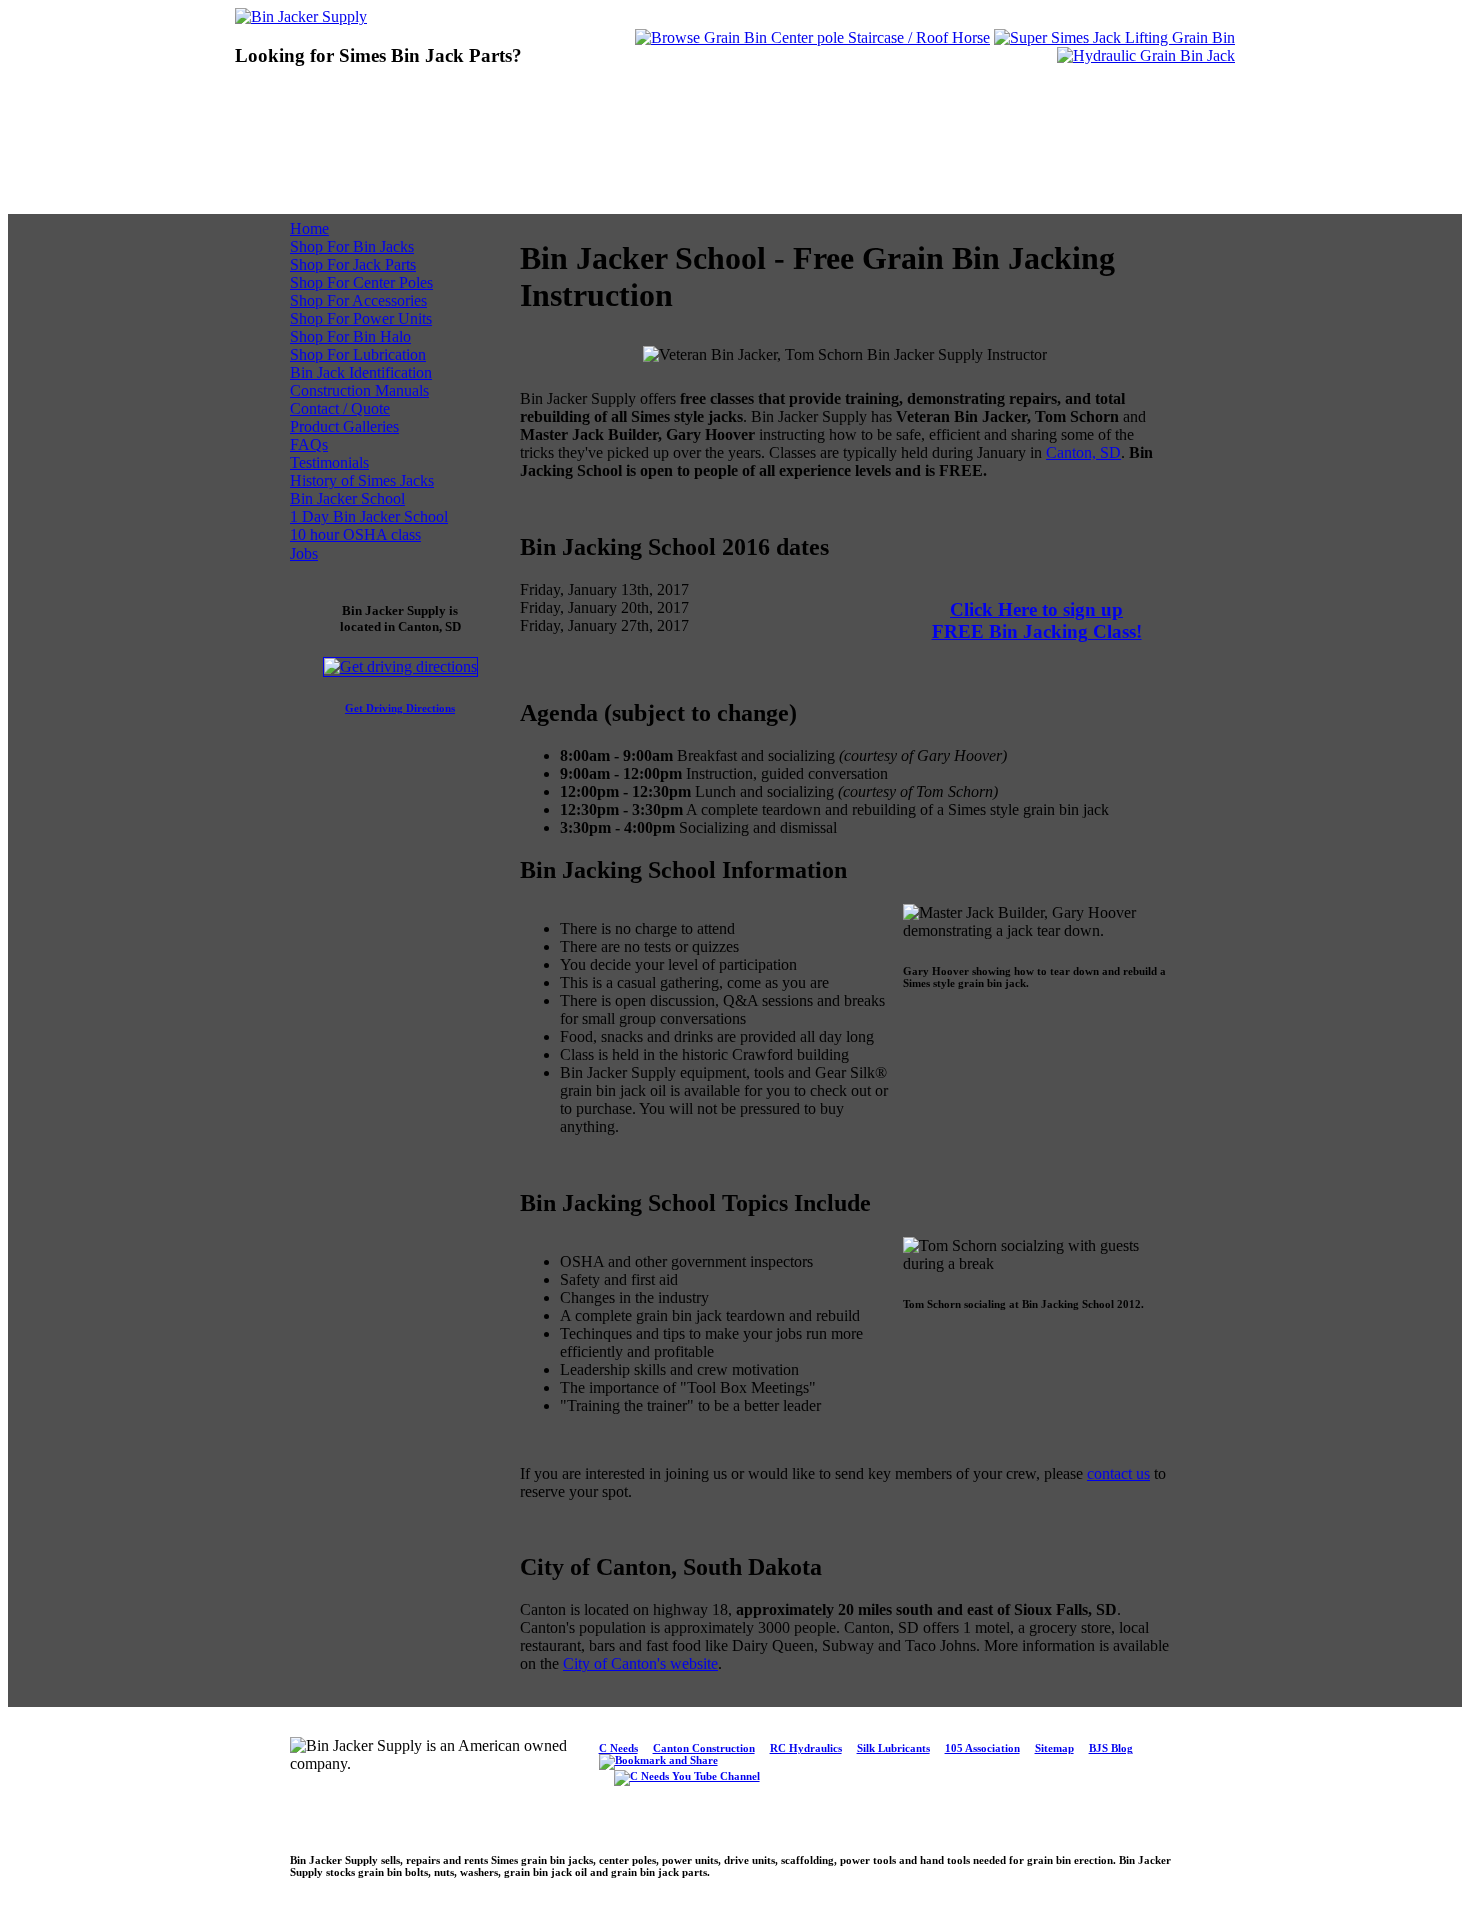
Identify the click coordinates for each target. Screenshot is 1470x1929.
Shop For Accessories (358, 300)
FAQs (309, 444)
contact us (1118, 1473)
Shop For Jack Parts (353, 264)
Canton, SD (1083, 452)
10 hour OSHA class (355, 534)
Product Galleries (344, 426)
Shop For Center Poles (361, 282)
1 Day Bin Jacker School (369, 516)
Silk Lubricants (893, 1748)
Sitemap (1054, 1748)
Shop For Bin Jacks (352, 246)
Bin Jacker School (347, 498)
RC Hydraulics (806, 1748)
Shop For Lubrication (358, 354)
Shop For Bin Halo (350, 336)
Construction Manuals (359, 390)
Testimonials (329, 462)
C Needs (618, 1748)
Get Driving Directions (400, 708)
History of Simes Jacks (362, 480)
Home (309, 228)
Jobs (304, 553)
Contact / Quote (340, 408)
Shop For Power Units (361, 318)
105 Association (982, 1748)
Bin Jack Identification (361, 372)
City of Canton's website (640, 1663)
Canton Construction (704, 1748)
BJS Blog (1111, 1748)
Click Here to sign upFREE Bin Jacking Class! (1037, 620)
